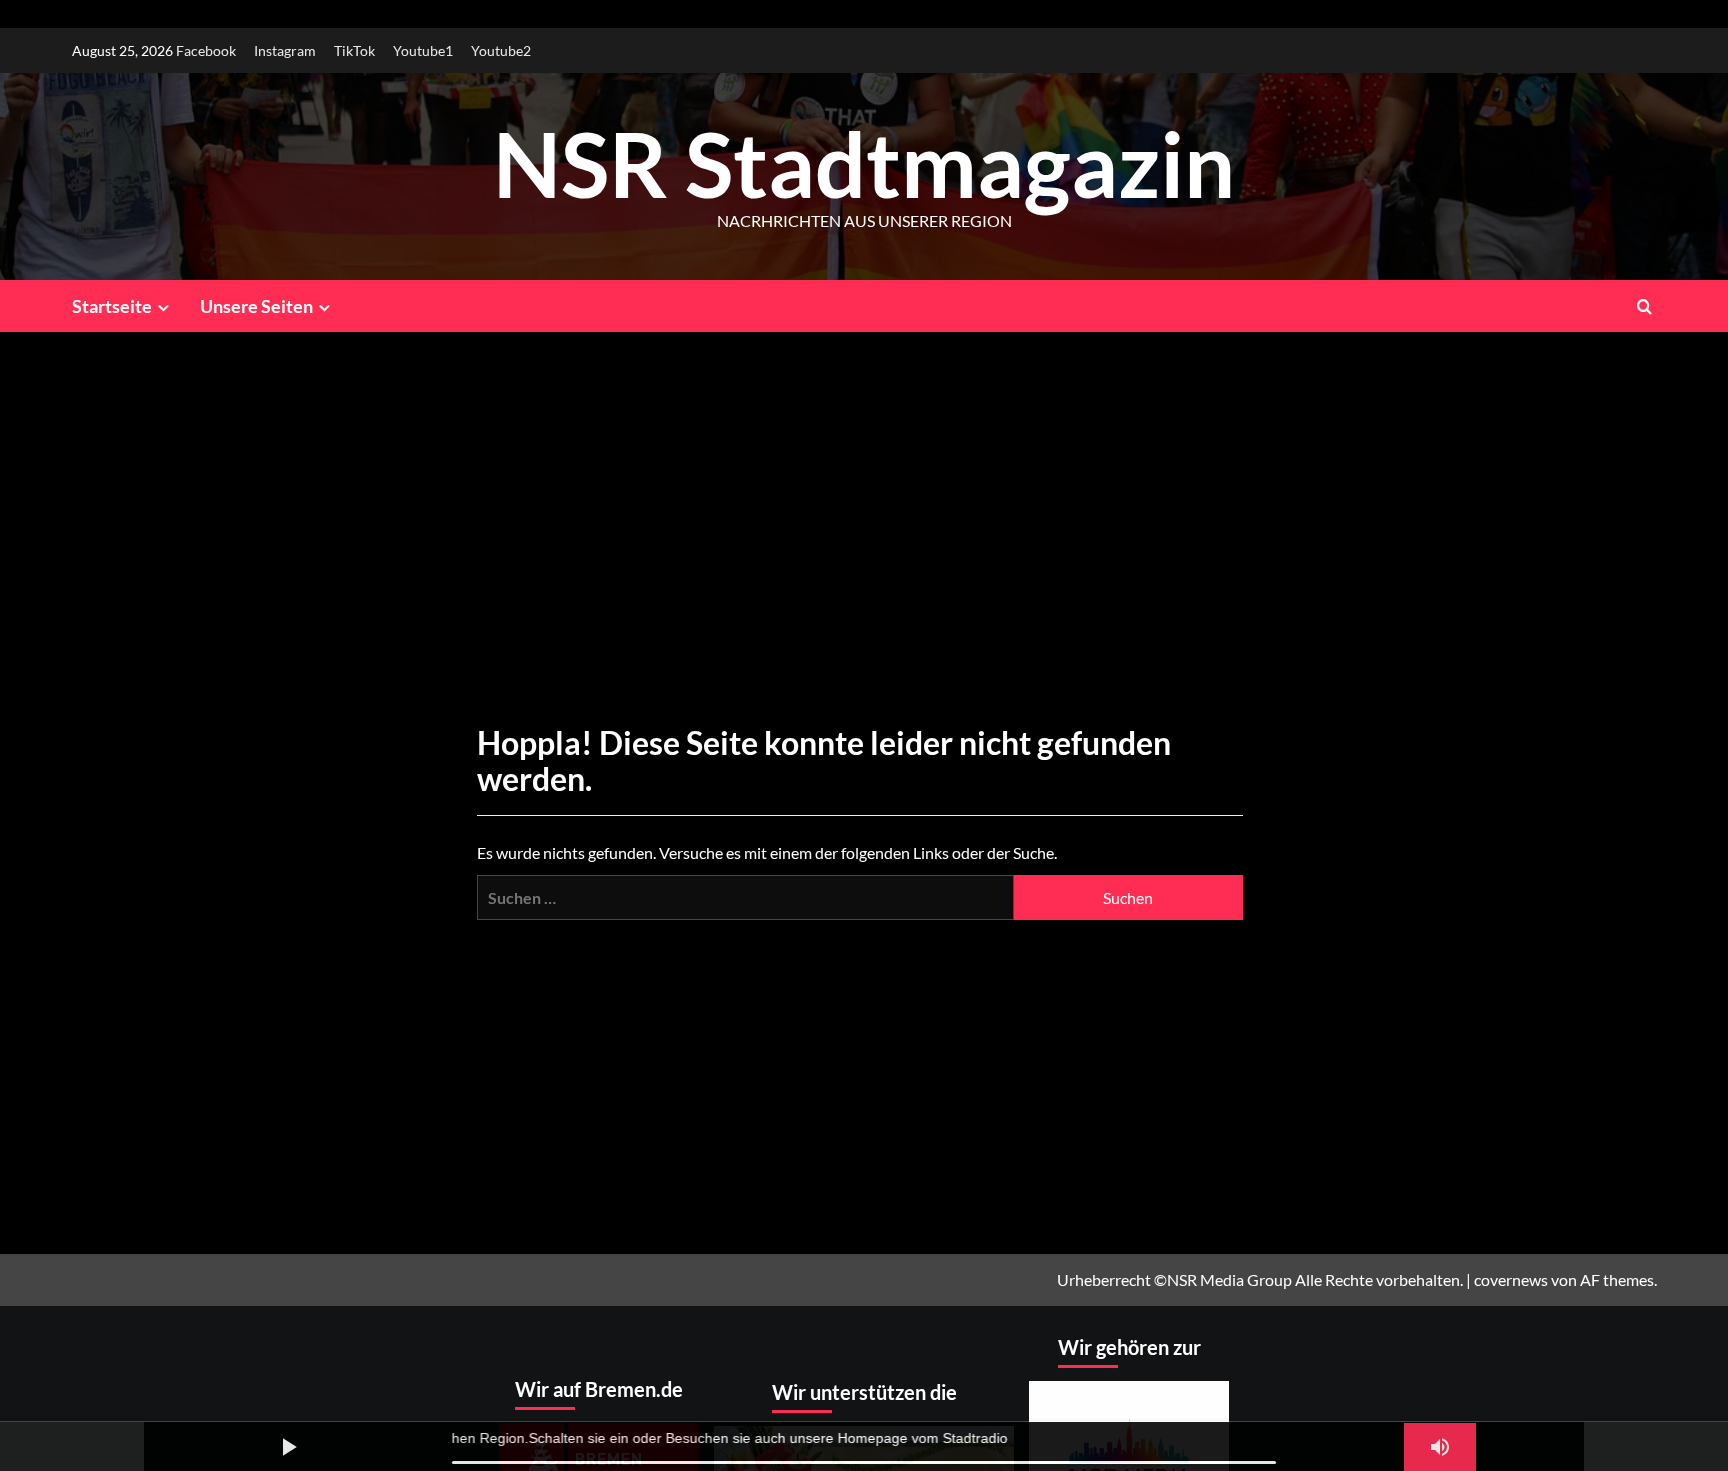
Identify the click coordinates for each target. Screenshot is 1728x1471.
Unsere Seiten (256, 306)
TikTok (354, 50)
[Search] (1644, 305)
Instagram (285, 50)
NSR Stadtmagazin (864, 163)
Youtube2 (501, 50)
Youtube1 (423, 50)
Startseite (112, 306)
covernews (1511, 1279)
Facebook (206, 50)
